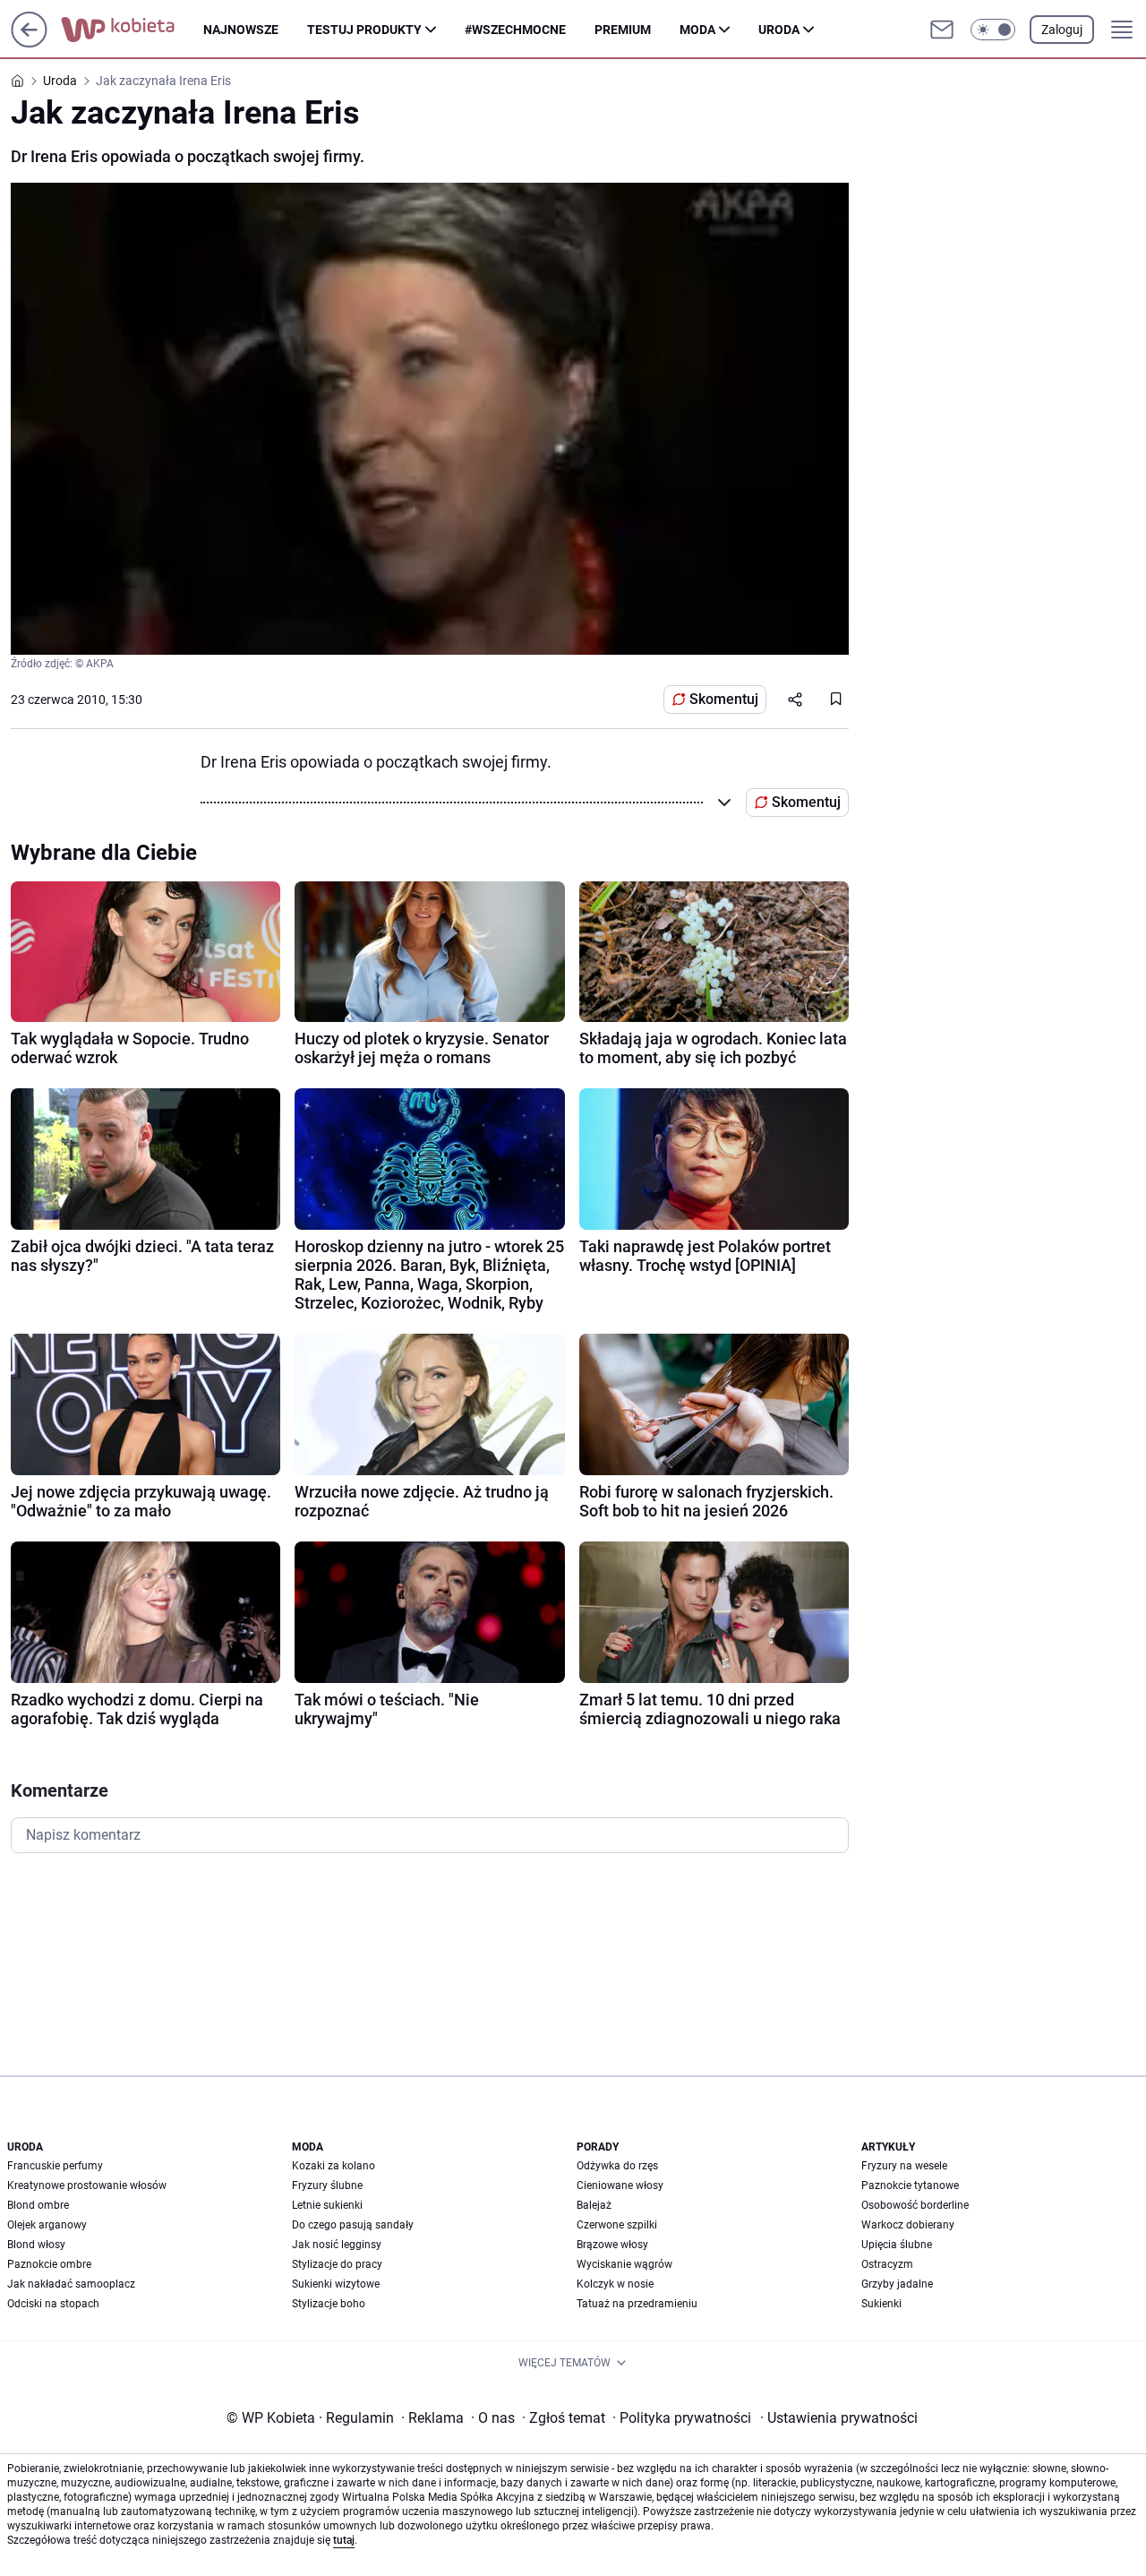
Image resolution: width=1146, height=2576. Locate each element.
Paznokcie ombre (49, 2264)
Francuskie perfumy (55, 2166)
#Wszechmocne (515, 30)
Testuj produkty (364, 30)
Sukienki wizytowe (336, 2284)
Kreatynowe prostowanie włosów (87, 2185)
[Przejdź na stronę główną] (29, 43)
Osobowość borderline (915, 2205)
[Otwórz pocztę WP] (942, 30)
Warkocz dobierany (908, 2225)
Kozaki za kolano (334, 2166)
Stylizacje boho (329, 2304)
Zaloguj (1062, 30)
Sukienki (881, 2304)
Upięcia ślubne (897, 2245)
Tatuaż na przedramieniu (637, 2304)
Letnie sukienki (327, 2205)
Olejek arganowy (47, 2225)
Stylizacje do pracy (337, 2264)
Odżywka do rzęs (617, 2166)
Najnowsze (241, 30)
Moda (697, 30)
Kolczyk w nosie (615, 2284)
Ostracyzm (887, 2264)
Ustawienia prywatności (839, 2418)
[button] (993, 30)
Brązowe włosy (612, 2245)
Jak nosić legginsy (337, 2245)
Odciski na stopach (53, 2304)
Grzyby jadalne (897, 2284)
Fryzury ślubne (327, 2185)
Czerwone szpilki (617, 2225)
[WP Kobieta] (132, 30)
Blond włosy (36, 2245)
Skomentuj (724, 699)
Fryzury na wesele (904, 2166)
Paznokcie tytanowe (910, 2185)
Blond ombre (38, 2205)
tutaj (344, 2540)
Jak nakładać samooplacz (71, 2284)
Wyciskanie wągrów (624, 2264)
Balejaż (594, 2205)
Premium (623, 30)
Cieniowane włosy (620, 2185)
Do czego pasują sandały (353, 2225)
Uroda (779, 30)
